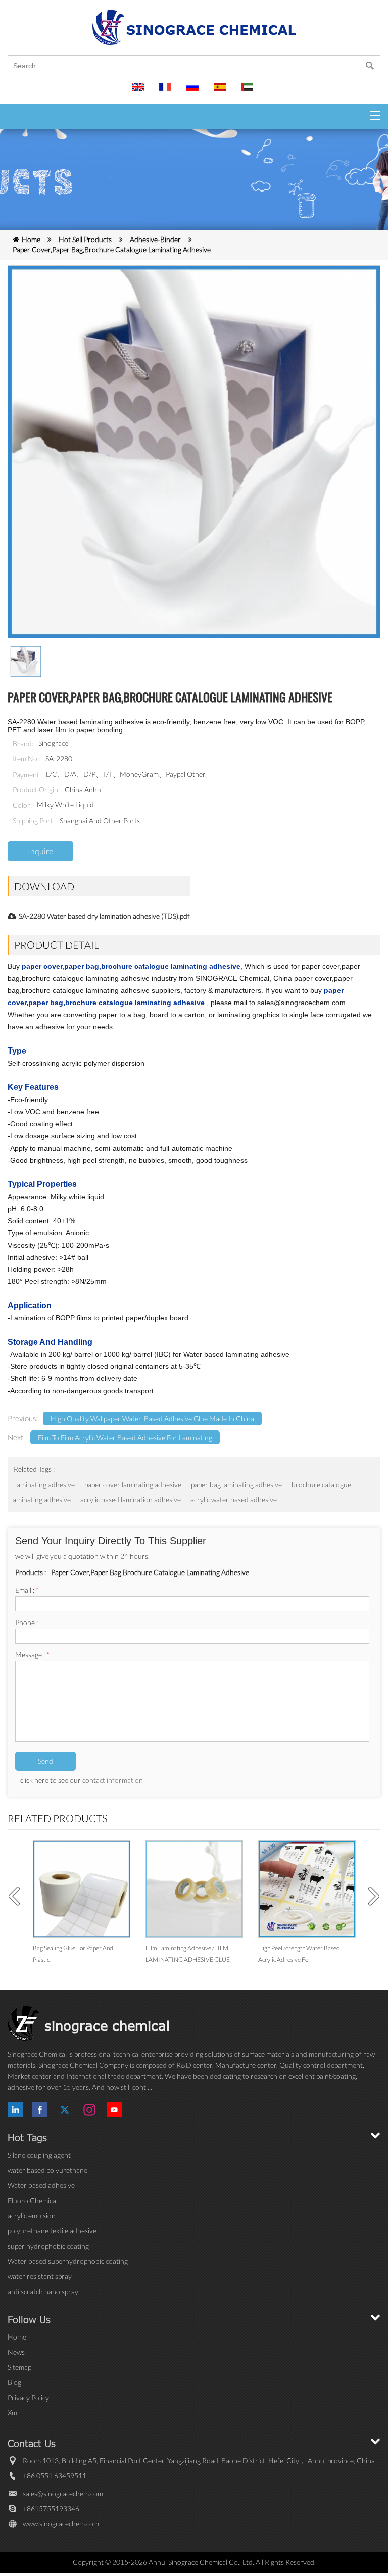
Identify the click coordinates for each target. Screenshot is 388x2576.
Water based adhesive (41, 2185)
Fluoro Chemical (33, 2200)
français (167, 91)
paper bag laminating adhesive (236, 1484)
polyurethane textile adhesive (52, 2231)
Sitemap (19, 2367)
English (139, 91)
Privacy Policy (28, 2397)
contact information (113, 1780)
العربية (249, 91)
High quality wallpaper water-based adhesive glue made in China (152, 1419)
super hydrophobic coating (48, 2246)
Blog (14, 2382)
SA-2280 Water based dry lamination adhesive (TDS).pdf (104, 916)
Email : (27, 1590)
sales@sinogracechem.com (63, 2493)
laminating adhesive (45, 1484)
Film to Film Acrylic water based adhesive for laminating (125, 1437)
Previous (18, 1896)
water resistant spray (40, 2276)
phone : (27, 1622)
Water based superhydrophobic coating (68, 2261)
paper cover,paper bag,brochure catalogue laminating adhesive (112, 249)
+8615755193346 (51, 2509)
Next (370, 1896)
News (16, 2352)
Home (31, 239)
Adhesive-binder (155, 239)
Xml (13, 2413)
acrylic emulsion (32, 2215)
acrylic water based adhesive (234, 1499)
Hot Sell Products (85, 239)
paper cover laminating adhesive (133, 1484)
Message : (32, 1655)
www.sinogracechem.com (61, 2524)
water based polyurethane (47, 2170)
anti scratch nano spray (43, 2291)
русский (194, 91)
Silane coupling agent (39, 2155)
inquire (40, 851)
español (221, 91)
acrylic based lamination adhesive (131, 1499)
